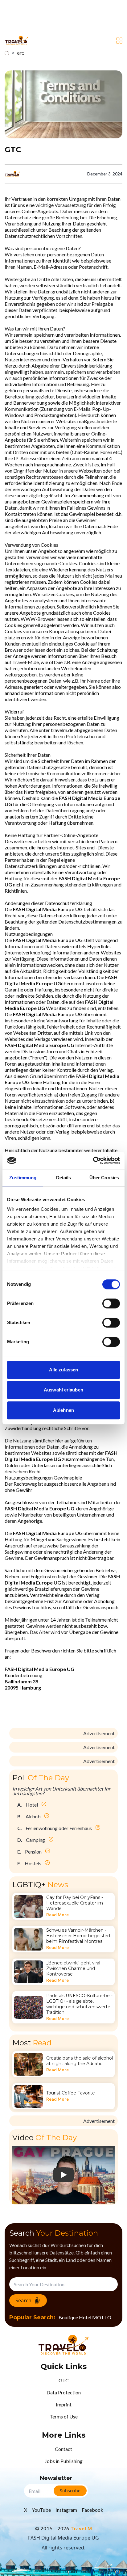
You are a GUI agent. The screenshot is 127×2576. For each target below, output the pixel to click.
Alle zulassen (63, 1370)
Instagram (66, 2510)
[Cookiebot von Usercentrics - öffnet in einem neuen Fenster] (93, 1160)
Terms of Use (64, 2416)
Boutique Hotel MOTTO (85, 2317)
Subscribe (70, 2491)
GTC (20, 53)
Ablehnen (63, 1410)
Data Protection (64, 2392)
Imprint (64, 2404)
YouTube (41, 2510)
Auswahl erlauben (63, 1390)
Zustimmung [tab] (23, 1178)
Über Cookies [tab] (104, 1178)
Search (23, 2300)
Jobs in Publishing (64, 2461)
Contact (63, 2449)
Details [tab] (64, 1178)
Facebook (92, 2510)
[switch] (111, 1303)
